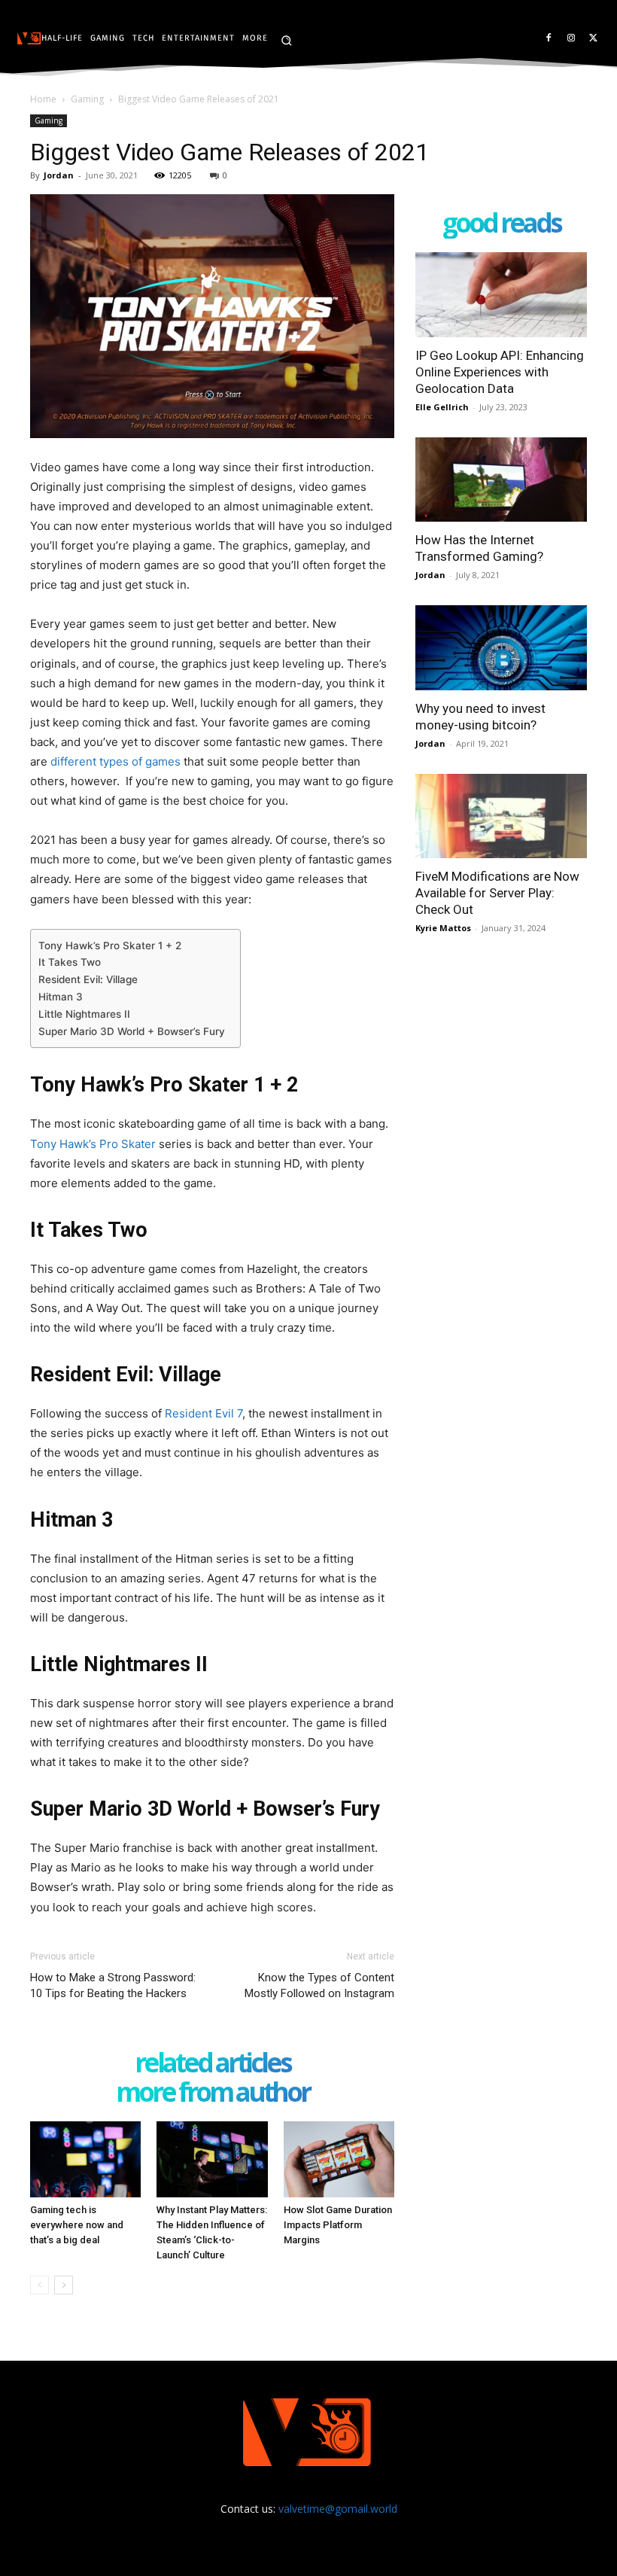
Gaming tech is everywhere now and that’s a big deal (77, 2225)
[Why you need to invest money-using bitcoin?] (501, 648)
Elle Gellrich (442, 407)
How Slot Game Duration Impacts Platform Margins (338, 2225)
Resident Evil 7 (204, 1413)
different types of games (115, 761)
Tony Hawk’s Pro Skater (93, 1144)
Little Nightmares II (84, 1014)
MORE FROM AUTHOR (213, 2093)
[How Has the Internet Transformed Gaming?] (501, 480)
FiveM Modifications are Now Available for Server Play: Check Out (497, 893)
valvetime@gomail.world (338, 2509)
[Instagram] (571, 39)
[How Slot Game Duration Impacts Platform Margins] (339, 2159)
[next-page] (64, 2285)
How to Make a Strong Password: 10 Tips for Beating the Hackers (113, 1985)
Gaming (87, 99)
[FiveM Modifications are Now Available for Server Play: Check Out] (501, 816)
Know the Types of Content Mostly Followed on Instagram (319, 1985)
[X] (593, 39)
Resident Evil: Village (88, 979)
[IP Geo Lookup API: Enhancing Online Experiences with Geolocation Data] (501, 295)
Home (43, 99)
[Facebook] (549, 39)
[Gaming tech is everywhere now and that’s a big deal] (85, 2159)
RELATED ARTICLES (213, 2064)
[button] (286, 40)
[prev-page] (40, 2285)
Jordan (59, 175)
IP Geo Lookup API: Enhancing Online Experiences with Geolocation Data (500, 372)
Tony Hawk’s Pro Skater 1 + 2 (111, 945)
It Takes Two (70, 962)
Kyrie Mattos (443, 928)
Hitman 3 (61, 997)
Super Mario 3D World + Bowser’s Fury (132, 1031)
